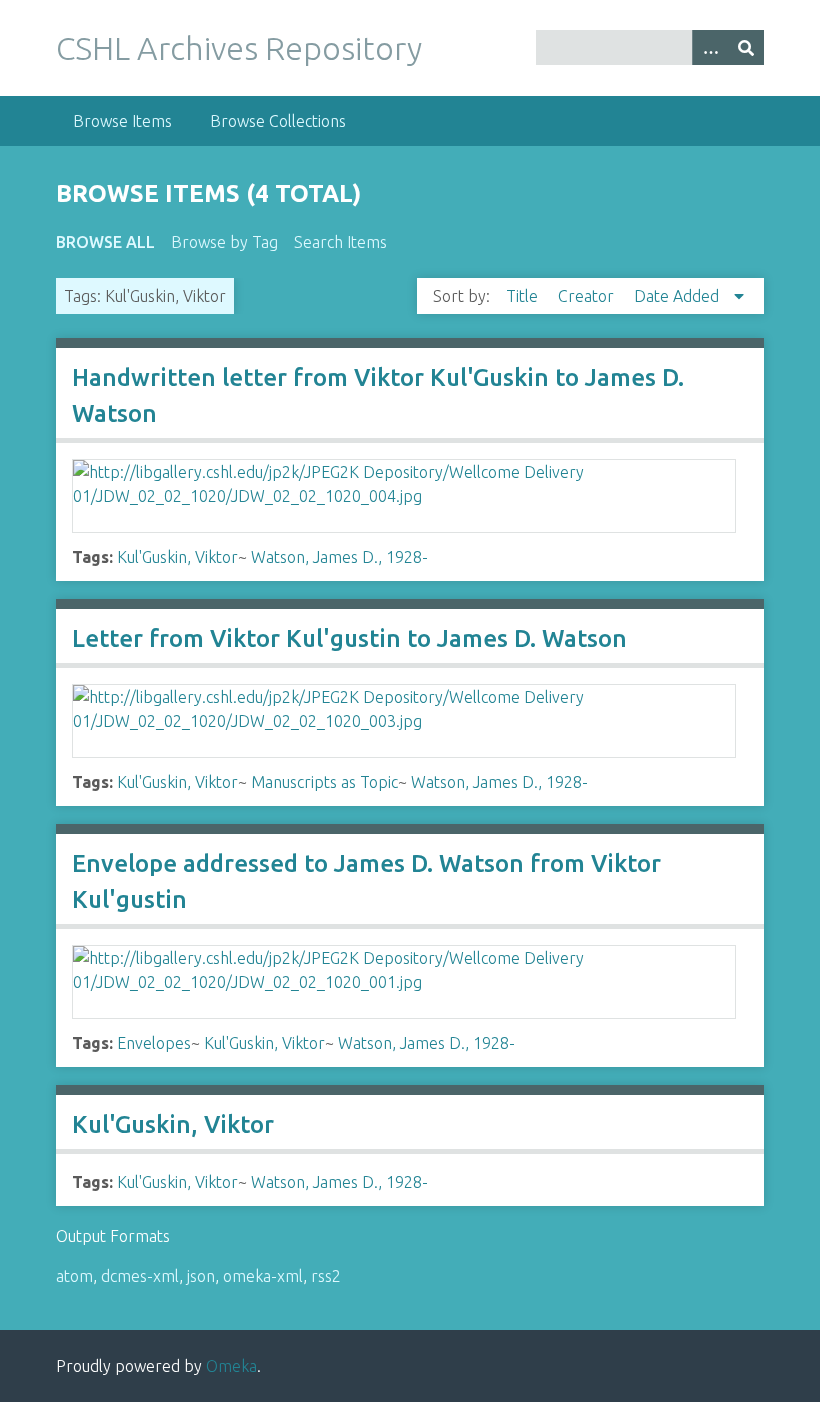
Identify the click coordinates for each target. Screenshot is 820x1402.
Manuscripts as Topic (324, 782)
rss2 (326, 1276)
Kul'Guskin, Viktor (177, 557)
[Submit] (746, 47)
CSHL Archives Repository (239, 48)
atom (74, 1276)
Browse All (105, 242)
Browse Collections (278, 121)
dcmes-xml (140, 1276)
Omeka (231, 1366)
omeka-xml (263, 1276)
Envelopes (154, 1043)
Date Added (678, 296)
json (201, 1276)
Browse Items (122, 121)
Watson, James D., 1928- (339, 557)
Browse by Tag (224, 242)
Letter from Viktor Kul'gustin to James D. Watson (349, 638)
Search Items (340, 242)
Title (524, 296)
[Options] (710, 47)
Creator (588, 296)
